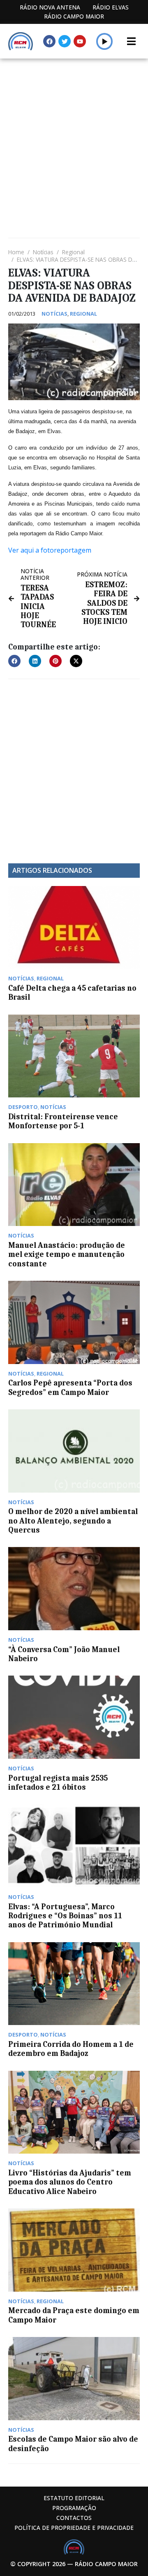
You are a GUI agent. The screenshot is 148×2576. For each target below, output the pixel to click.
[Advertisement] (74, 137)
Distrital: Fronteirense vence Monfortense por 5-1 (63, 1121)
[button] (105, 41)
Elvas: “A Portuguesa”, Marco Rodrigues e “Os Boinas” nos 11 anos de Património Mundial (65, 1916)
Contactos (74, 2518)
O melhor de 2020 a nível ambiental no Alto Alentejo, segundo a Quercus (73, 1521)
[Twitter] (65, 41)
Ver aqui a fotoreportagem (50, 550)
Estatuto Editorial (74, 2498)
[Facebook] (49, 41)
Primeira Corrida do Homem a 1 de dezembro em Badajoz (71, 2049)
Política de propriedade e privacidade (74, 2528)
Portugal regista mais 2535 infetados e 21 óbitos (58, 1783)
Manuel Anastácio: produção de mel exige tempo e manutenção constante (67, 1255)
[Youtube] (80, 41)
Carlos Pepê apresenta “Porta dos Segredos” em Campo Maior (70, 1388)
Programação (74, 2508)
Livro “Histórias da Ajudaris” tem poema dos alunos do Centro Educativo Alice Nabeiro (70, 2182)
